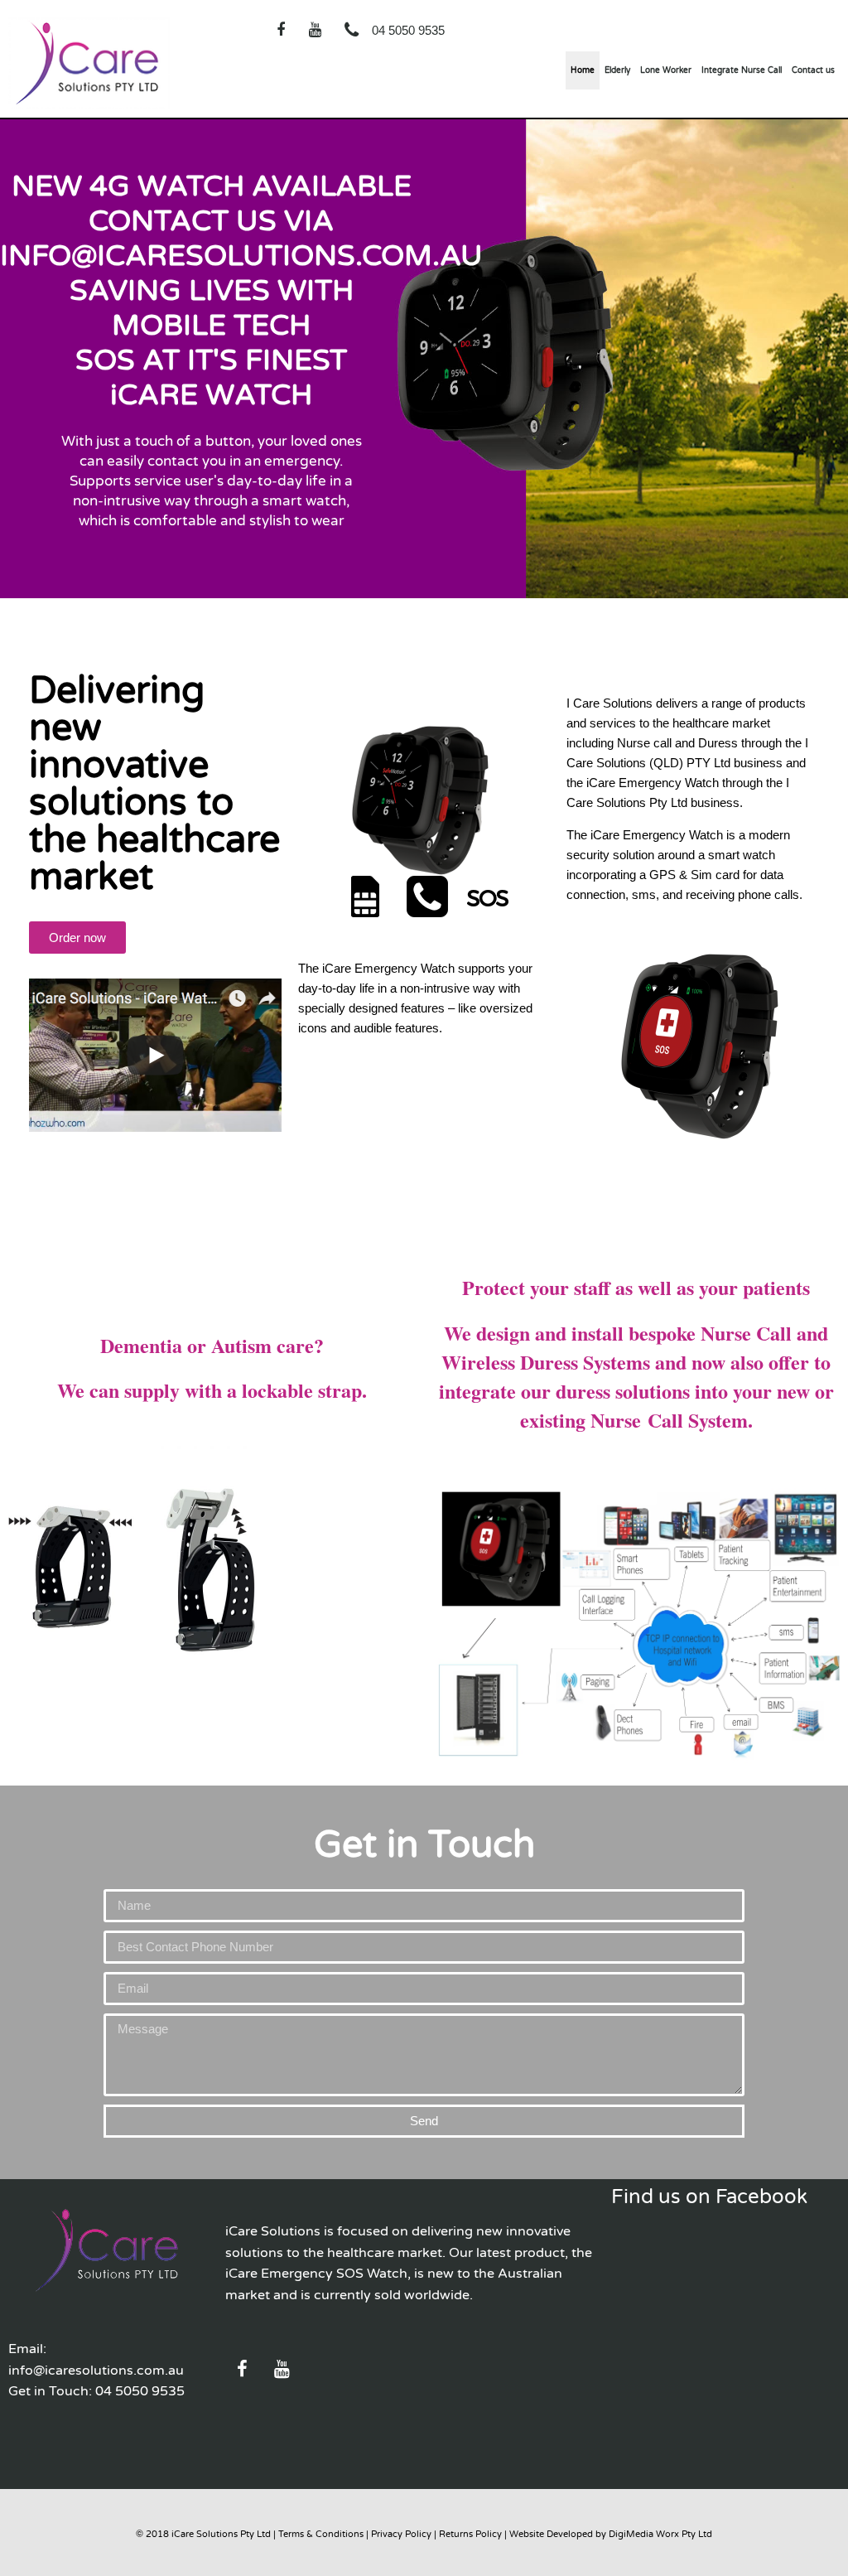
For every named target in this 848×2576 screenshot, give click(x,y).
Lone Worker (666, 70)
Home (583, 70)
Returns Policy (470, 2534)
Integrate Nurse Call (742, 70)
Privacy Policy (401, 2534)
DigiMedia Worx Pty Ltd (660, 2534)
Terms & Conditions (321, 2534)
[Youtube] (315, 30)
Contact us (813, 70)
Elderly (617, 70)
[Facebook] (281, 30)
